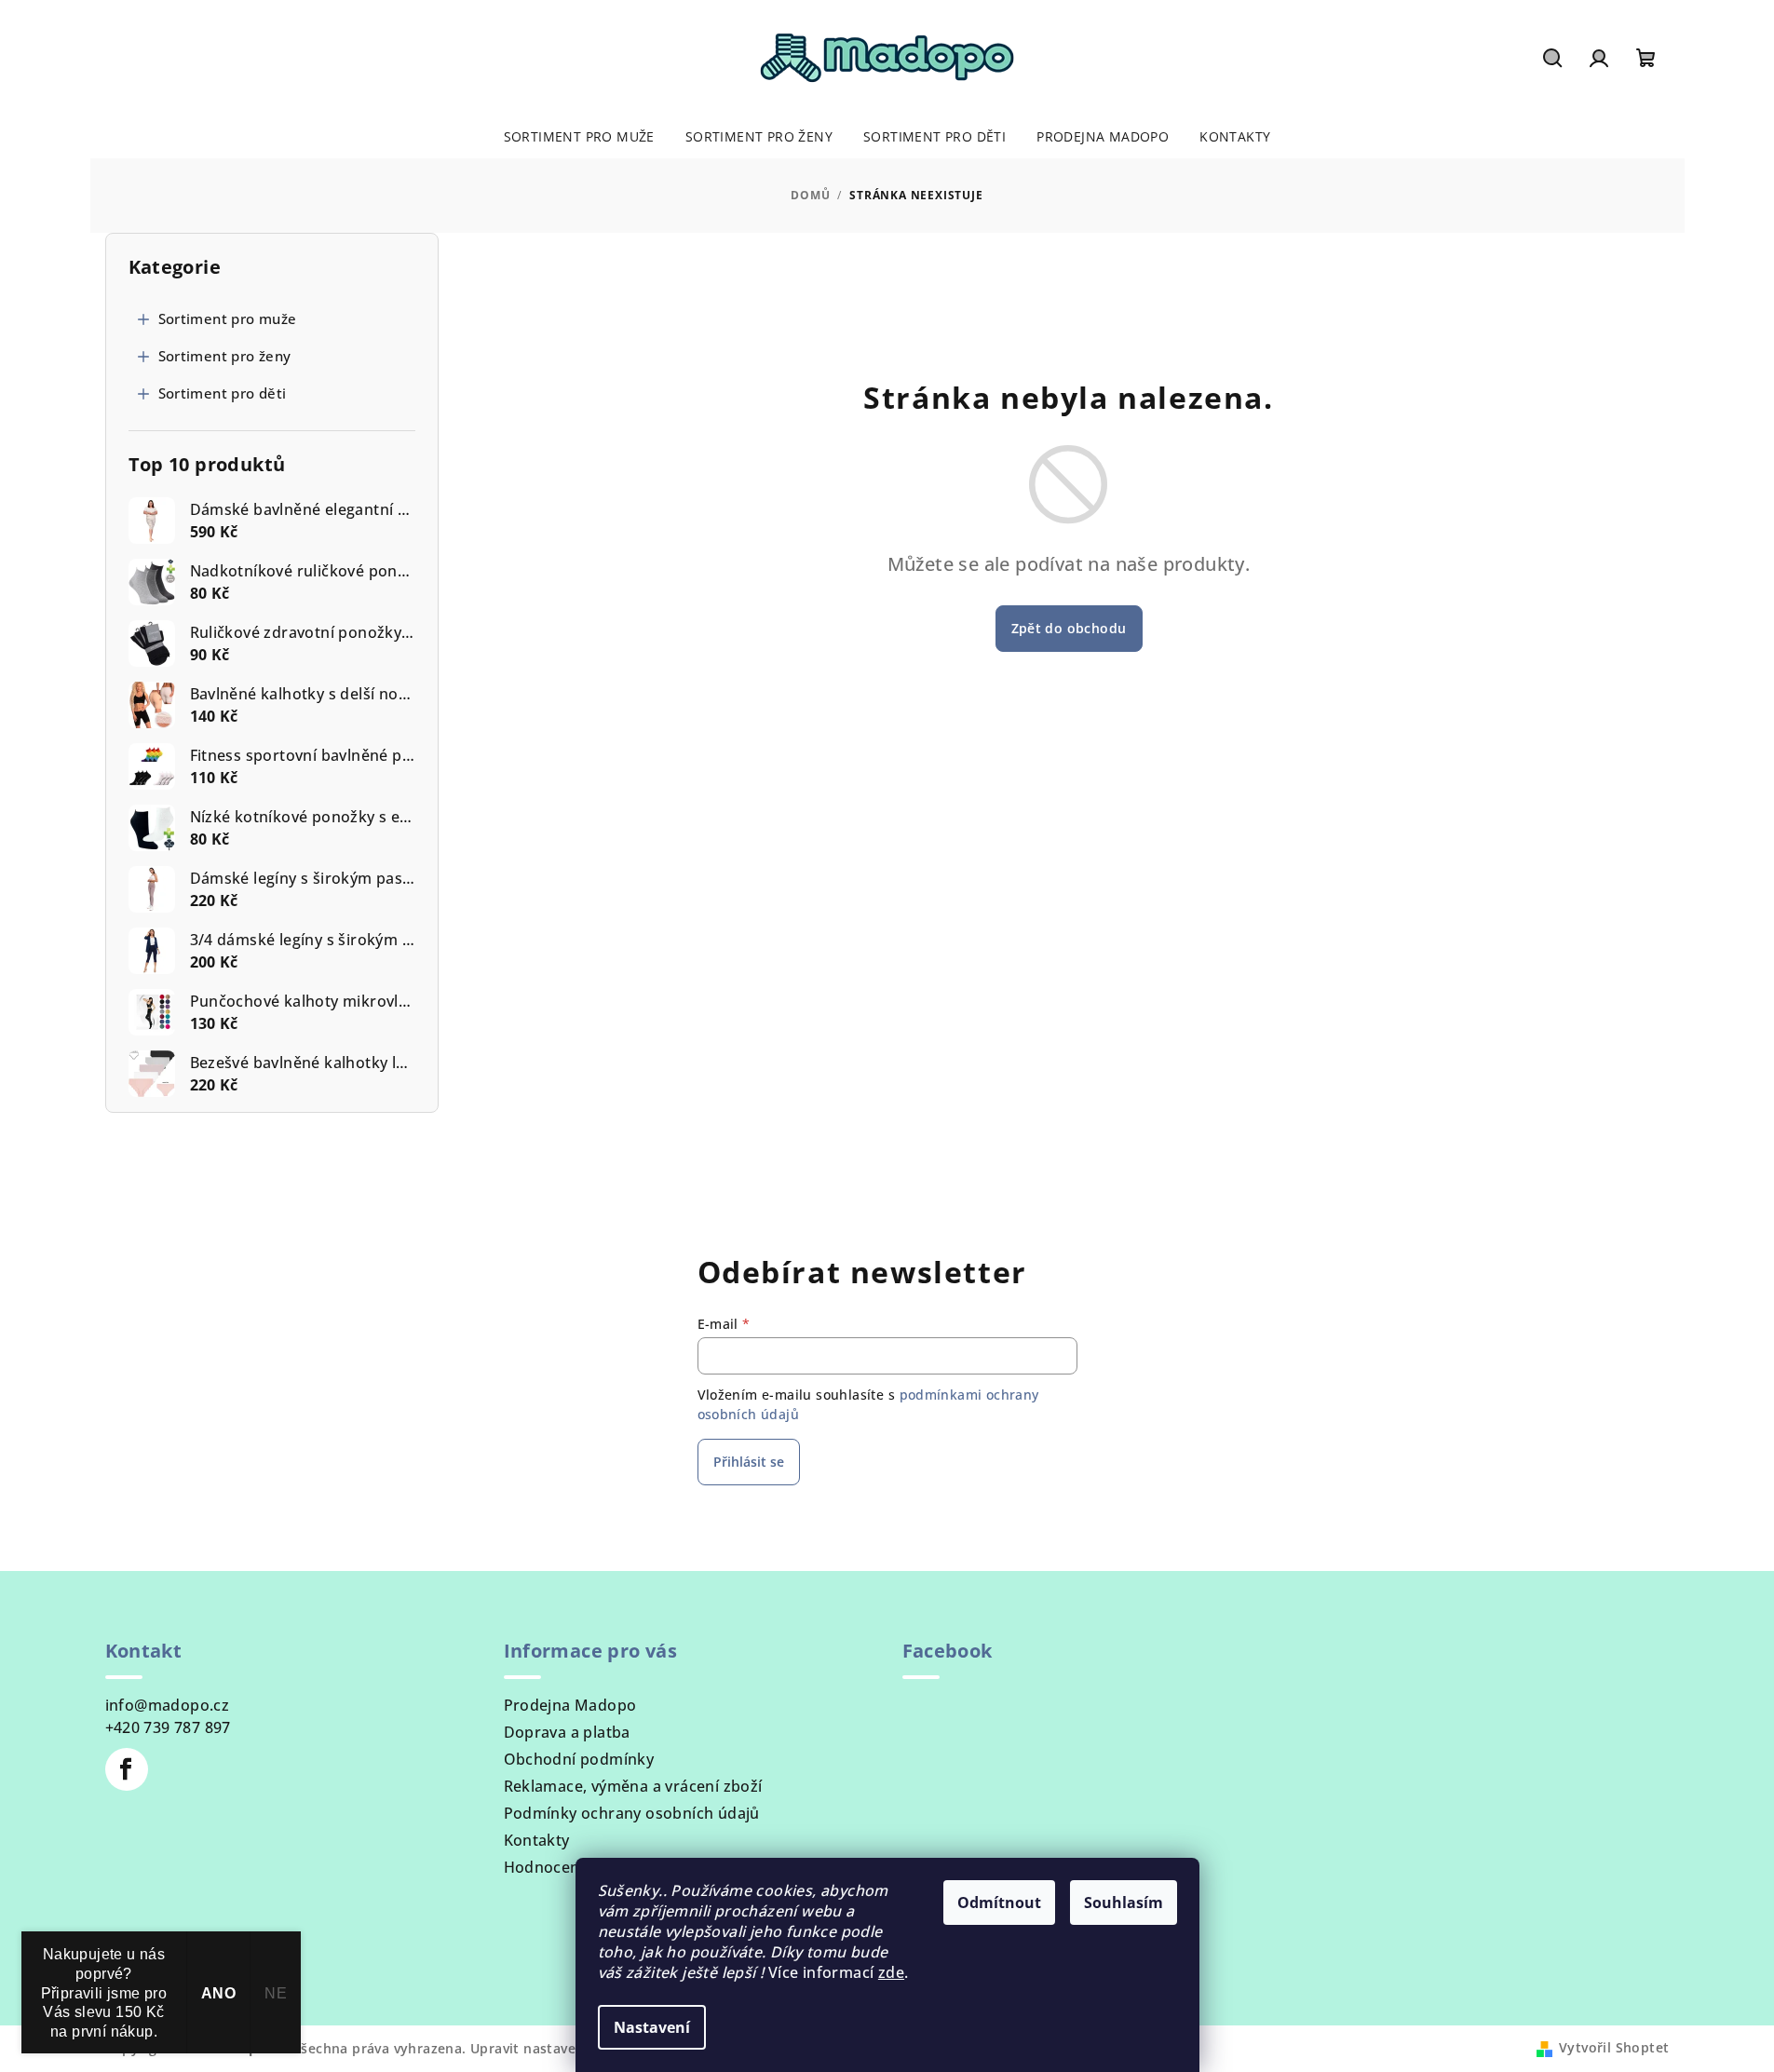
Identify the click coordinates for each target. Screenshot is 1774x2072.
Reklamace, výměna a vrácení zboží (633, 1786)
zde (891, 1972)
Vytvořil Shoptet (1614, 2047)
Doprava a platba (567, 1732)
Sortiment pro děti (223, 393)
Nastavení (652, 2027)
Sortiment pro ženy (225, 356)
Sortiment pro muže (228, 318)
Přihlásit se (749, 1462)
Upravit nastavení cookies (557, 2048)
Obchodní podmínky (579, 1759)
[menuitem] (579, 137)
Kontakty (537, 1840)
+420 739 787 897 (168, 1727)
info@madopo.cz (168, 1705)
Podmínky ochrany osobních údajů (632, 1813)
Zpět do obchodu (1069, 628)
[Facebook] (127, 1769)
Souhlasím (1124, 1903)
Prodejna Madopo (570, 1705)
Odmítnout (999, 1903)
